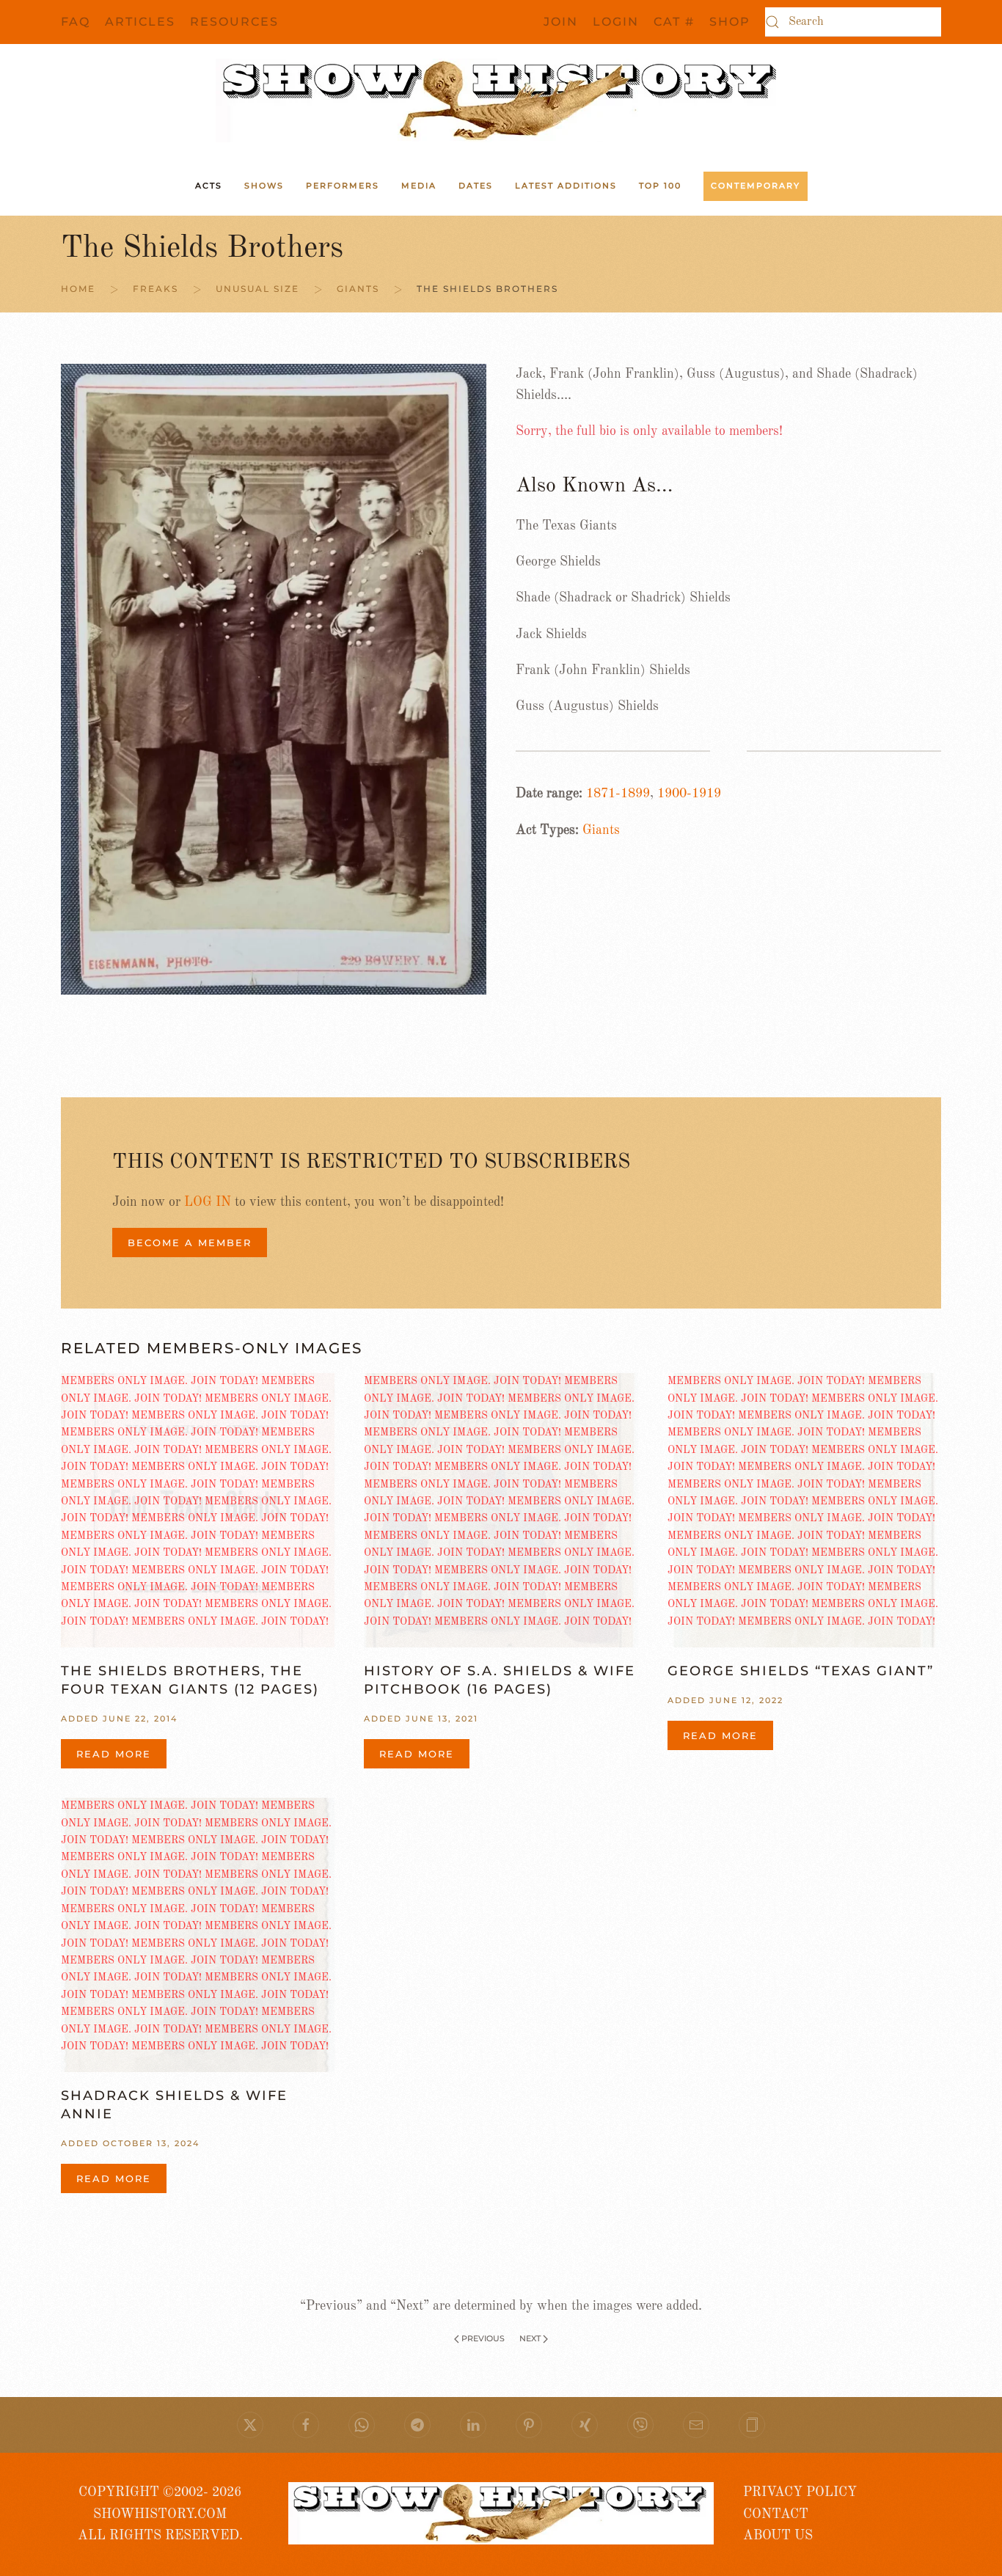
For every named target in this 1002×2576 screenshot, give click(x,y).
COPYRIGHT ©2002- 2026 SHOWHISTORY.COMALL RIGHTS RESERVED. (160, 2514)
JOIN (561, 22)
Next (530, 2338)
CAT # (674, 22)
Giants (601, 830)
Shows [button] (264, 186)
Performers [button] (343, 186)
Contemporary (756, 186)
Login (616, 22)
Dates (476, 186)
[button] (752, 2425)
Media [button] (419, 186)
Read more (114, 1754)
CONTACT (776, 2514)
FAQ (76, 22)
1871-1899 (618, 794)
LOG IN (208, 1202)
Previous (483, 2338)
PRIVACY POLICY (800, 2492)
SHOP (730, 22)
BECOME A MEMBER (190, 1243)
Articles (140, 22)
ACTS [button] (209, 186)
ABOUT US (778, 2536)
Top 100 (660, 186)
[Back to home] (501, 100)
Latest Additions (566, 186)
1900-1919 (689, 794)
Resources (234, 22)
